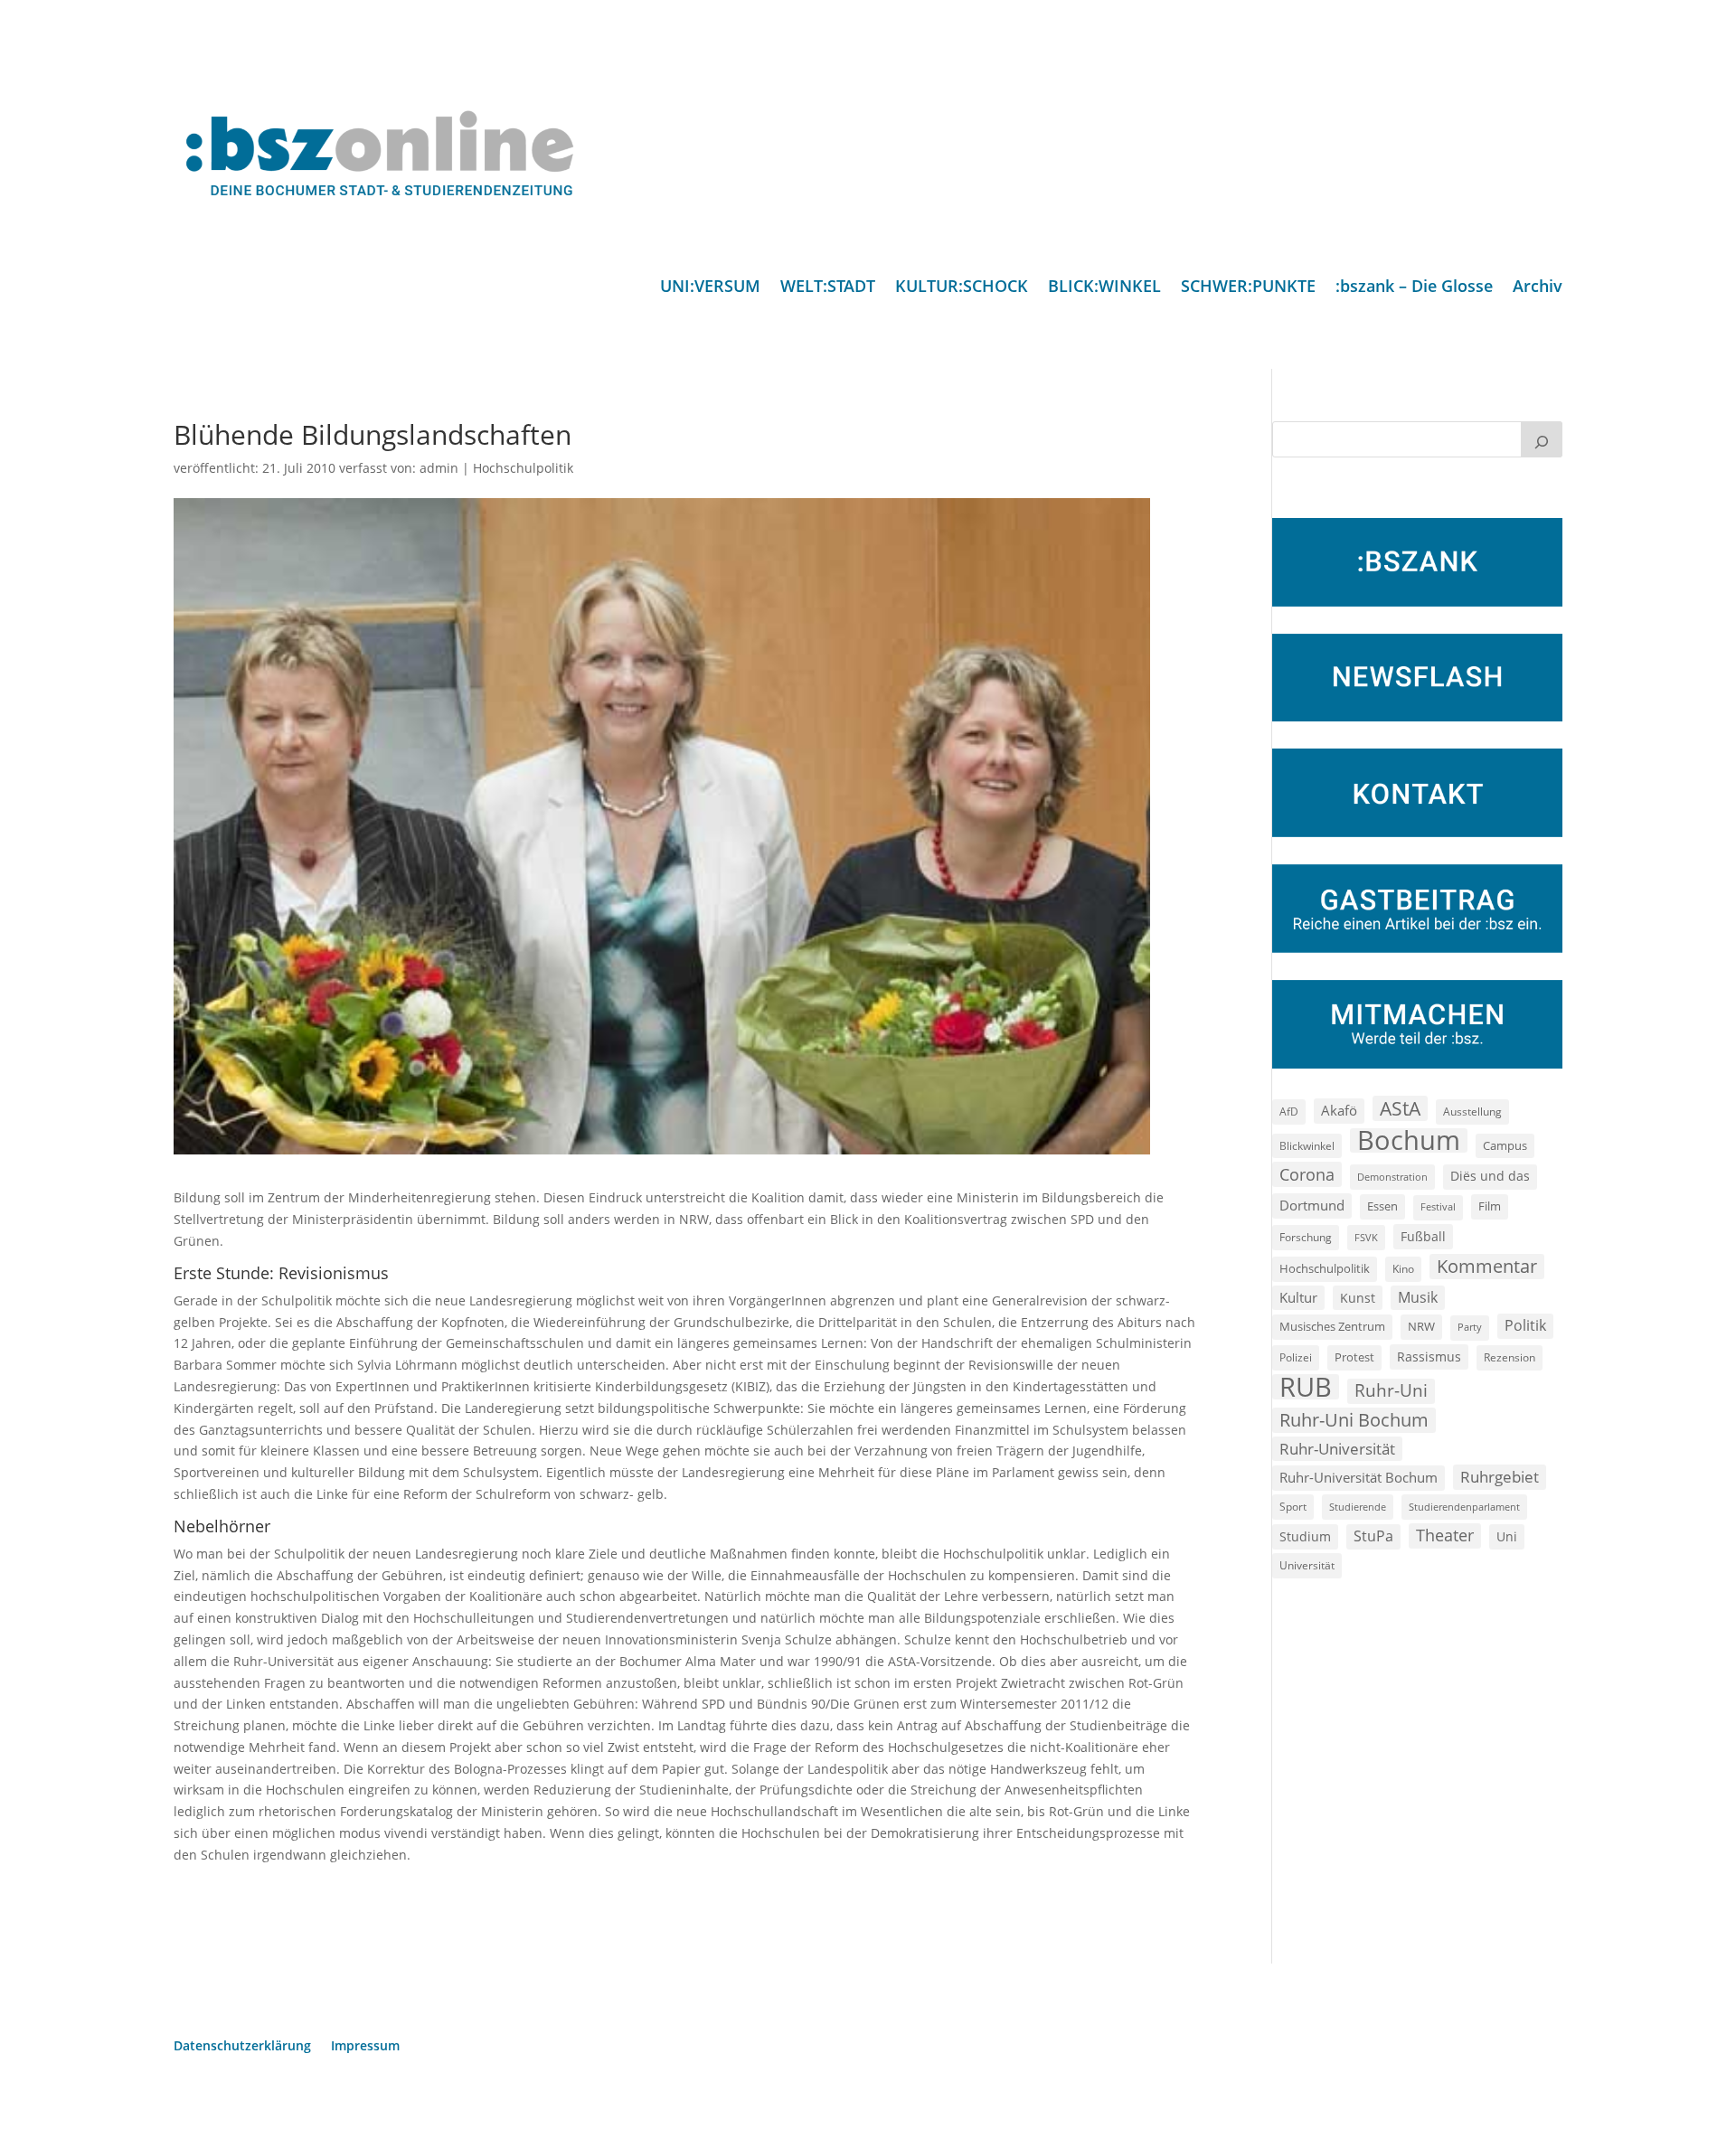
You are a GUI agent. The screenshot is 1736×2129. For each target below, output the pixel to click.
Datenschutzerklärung (242, 2047)
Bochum (1409, 1141)
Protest (1354, 1357)
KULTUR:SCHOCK (962, 288)
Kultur (1298, 1297)
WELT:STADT (828, 288)
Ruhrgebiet (1500, 1477)
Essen (1382, 1206)
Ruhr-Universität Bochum (1359, 1477)
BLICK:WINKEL (1104, 288)
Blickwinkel (1307, 1145)
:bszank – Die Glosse (1414, 288)
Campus (1505, 1145)
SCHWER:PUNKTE (1248, 288)
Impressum (365, 2047)
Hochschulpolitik (523, 468)
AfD (1289, 1112)
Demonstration (1392, 1177)
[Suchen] (1542, 439)
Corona (1307, 1174)
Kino (1403, 1268)
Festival (1438, 1207)
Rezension (1510, 1357)
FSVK (1366, 1237)
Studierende (1358, 1507)
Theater (1445, 1535)
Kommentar (1487, 1266)
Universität (1307, 1565)
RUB (1306, 1387)
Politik (1525, 1325)
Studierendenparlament (1464, 1507)
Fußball (1423, 1236)
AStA (1400, 1108)
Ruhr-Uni (1391, 1390)
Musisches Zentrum (1332, 1326)
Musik (1418, 1297)
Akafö (1339, 1110)
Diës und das (1490, 1176)
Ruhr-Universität (1337, 1448)
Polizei (1296, 1357)
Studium (1305, 1536)
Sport (1293, 1507)
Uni (1507, 1536)
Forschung (1306, 1237)
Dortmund (1312, 1205)
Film (1490, 1206)
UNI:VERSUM (710, 288)
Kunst (1358, 1298)
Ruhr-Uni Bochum (1354, 1420)
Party (1470, 1327)
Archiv (1538, 288)
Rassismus (1429, 1357)
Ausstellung (1472, 1111)
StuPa (1373, 1536)
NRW (1421, 1326)
